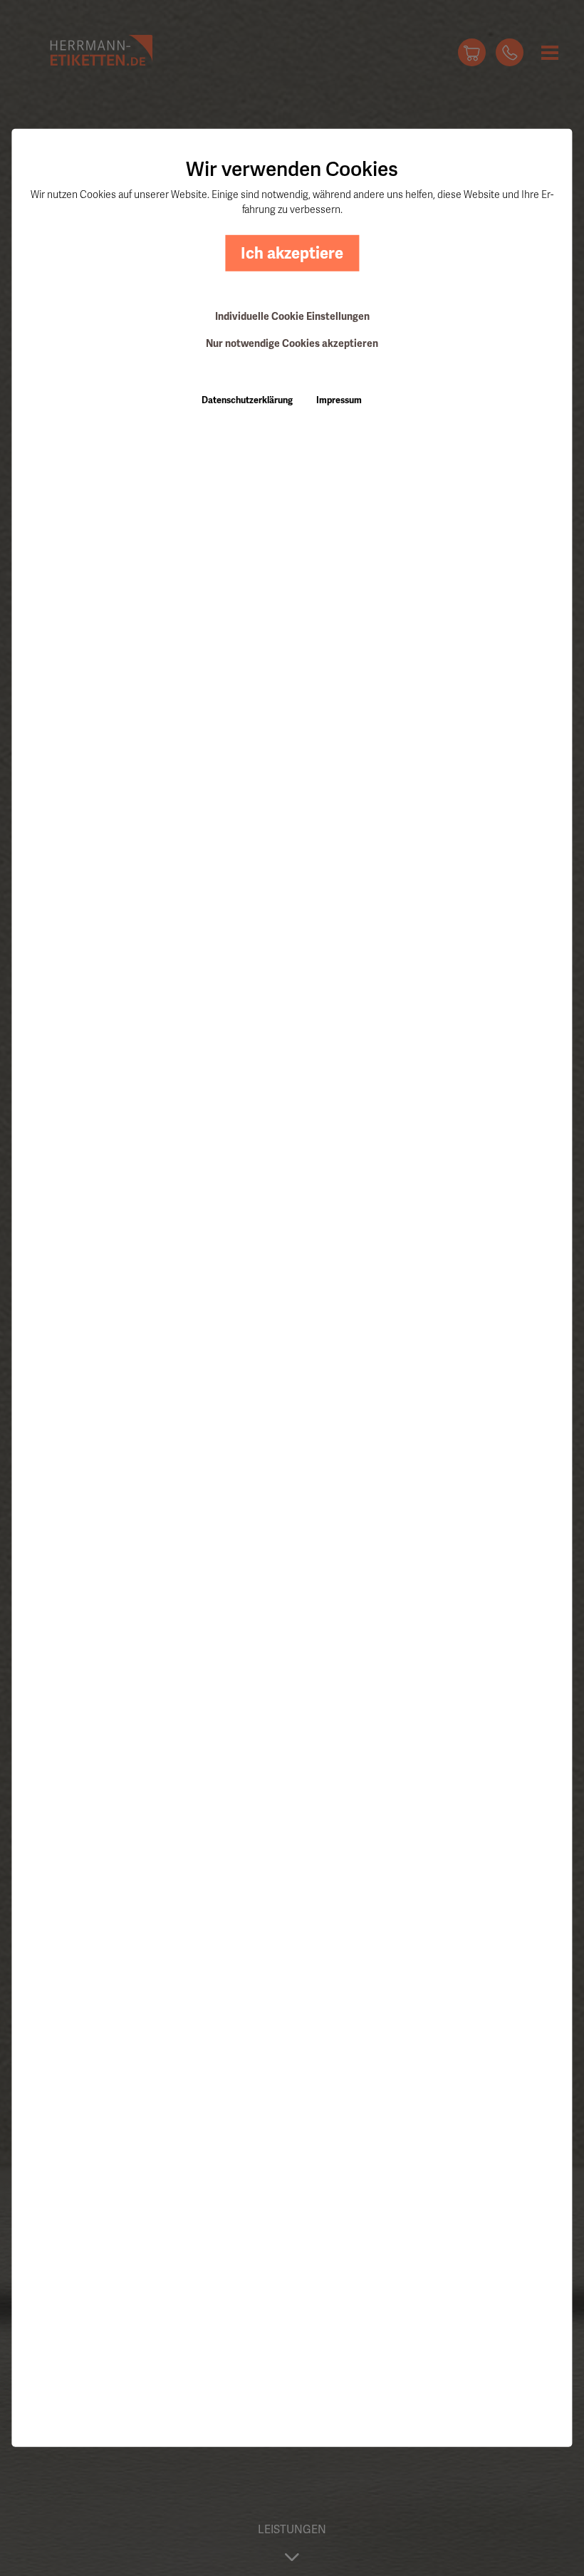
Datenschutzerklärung (247, 400)
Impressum (339, 400)
